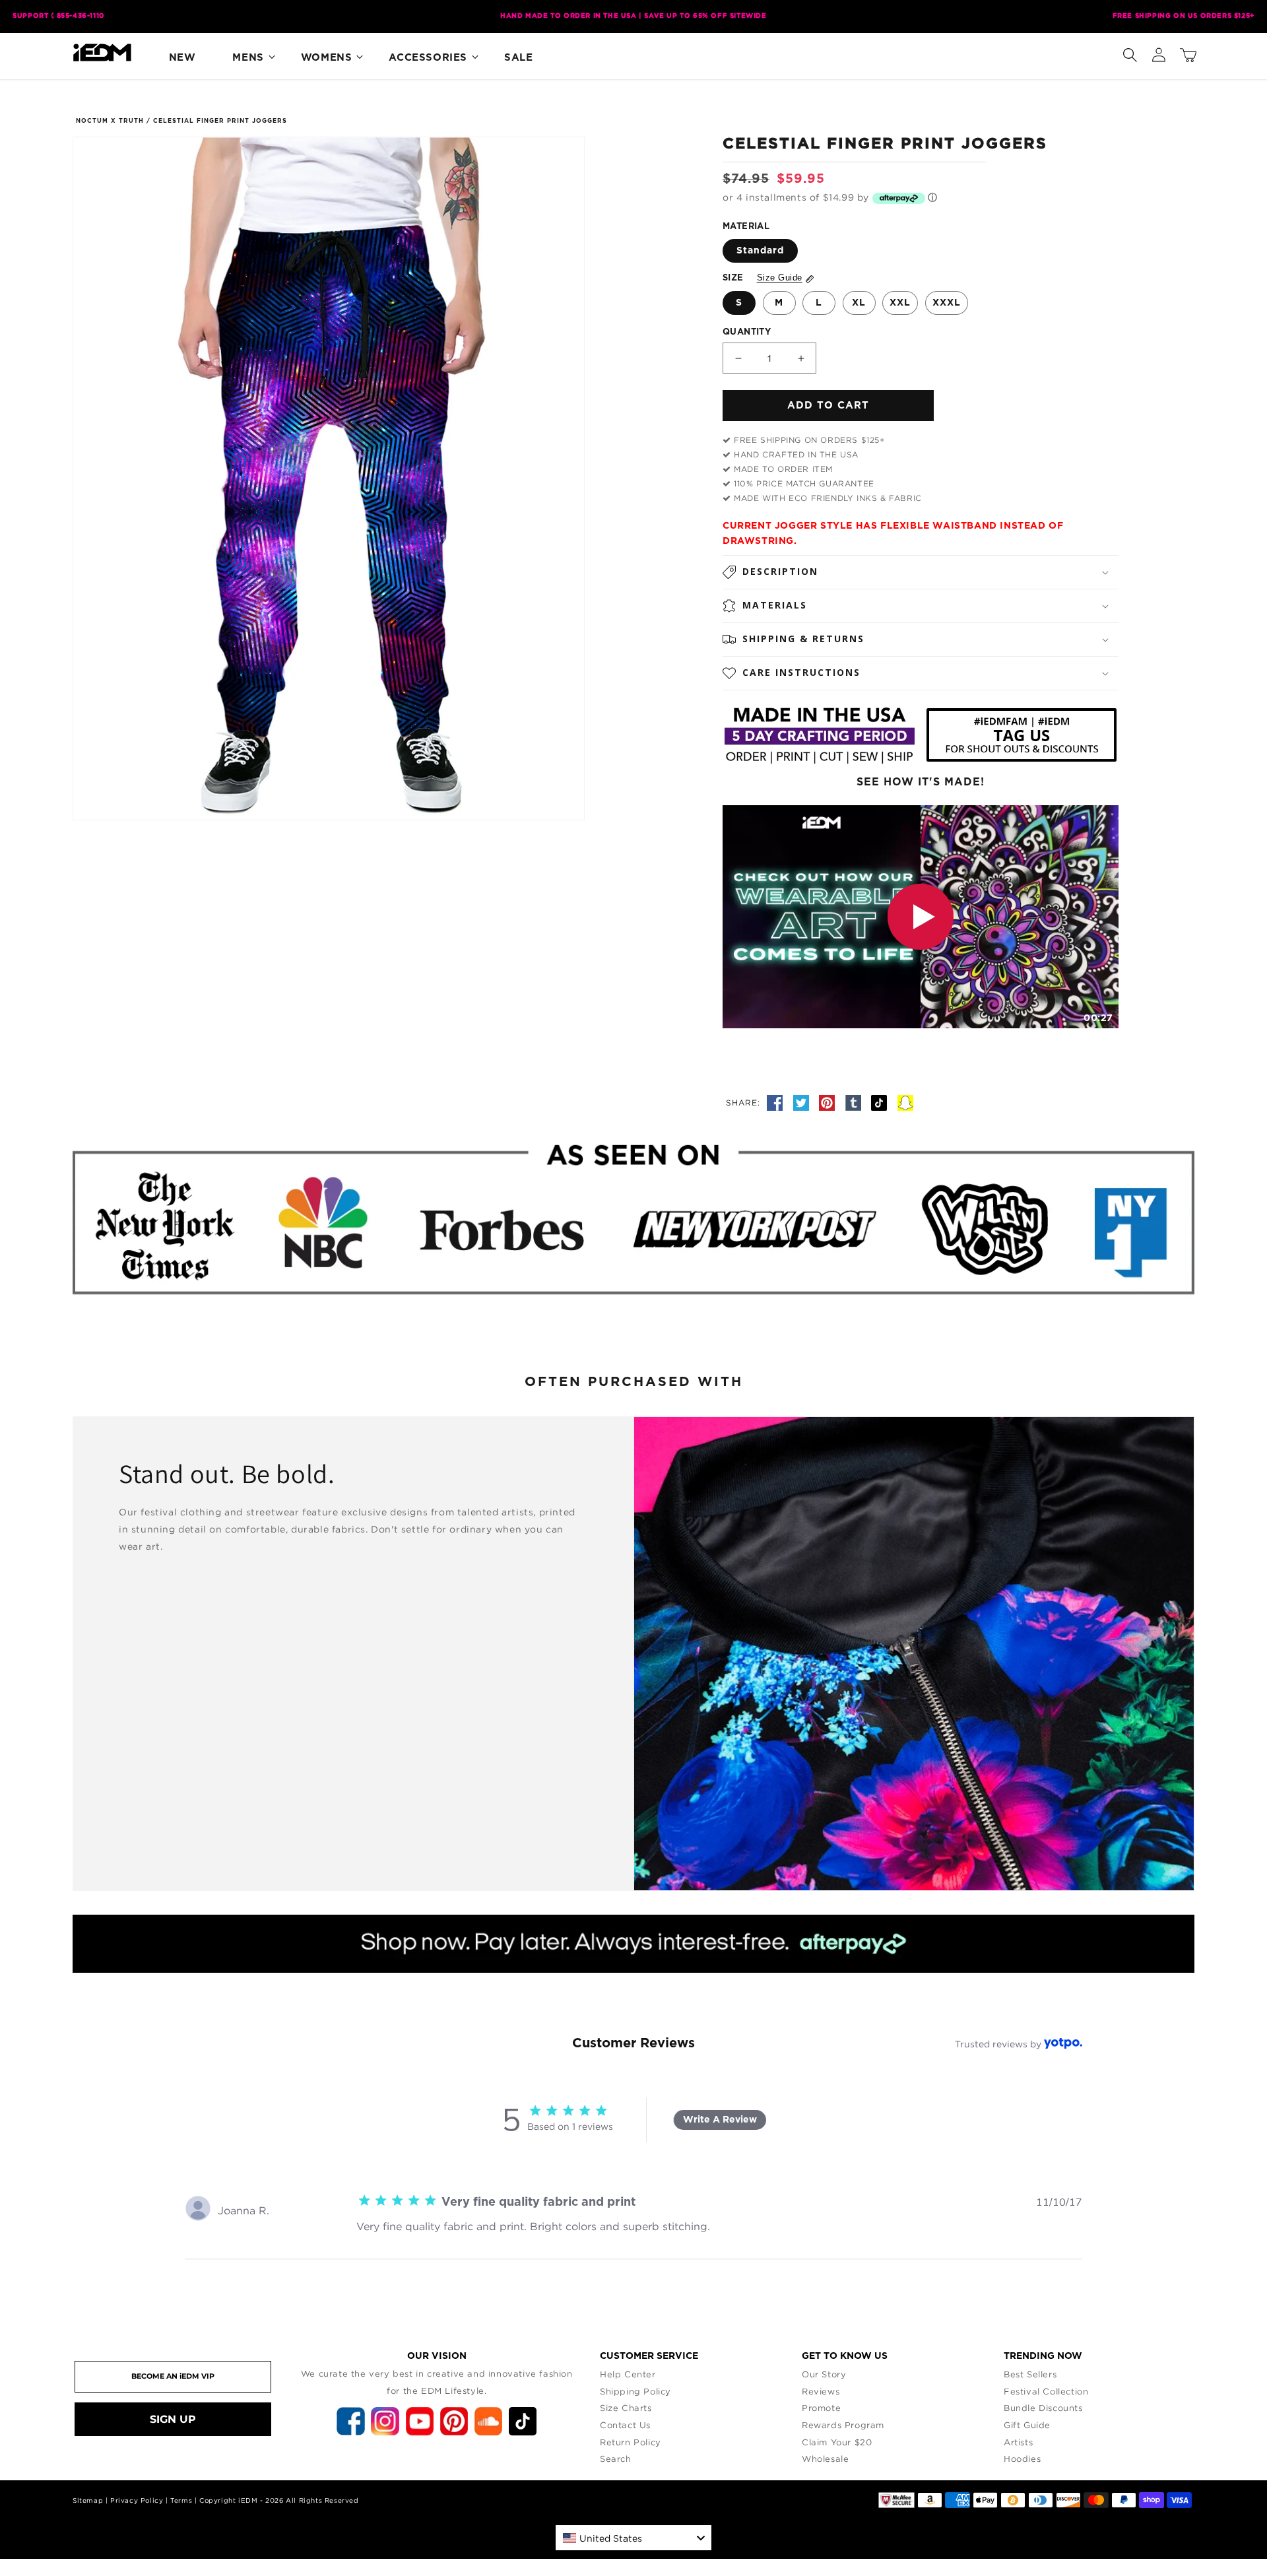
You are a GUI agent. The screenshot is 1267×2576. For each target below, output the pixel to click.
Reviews (821, 2391)
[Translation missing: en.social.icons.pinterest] (829, 1102)
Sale (518, 58)
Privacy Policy (137, 2500)
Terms (181, 2500)
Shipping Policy (635, 2391)
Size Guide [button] (780, 278)
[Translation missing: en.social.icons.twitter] (803, 1102)
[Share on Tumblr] (855, 1102)
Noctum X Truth (110, 121)
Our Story (824, 2374)
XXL (900, 303)
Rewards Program (843, 2425)
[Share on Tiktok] (881, 1102)
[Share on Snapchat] (905, 1102)
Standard (760, 251)
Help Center (628, 2374)
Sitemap (88, 2500)
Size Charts (626, 2408)
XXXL (947, 303)
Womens (327, 58)
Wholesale (825, 2459)
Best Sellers (1030, 2374)
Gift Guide (1027, 2425)
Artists (1018, 2442)
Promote (821, 2408)
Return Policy (631, 2442)
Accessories (428, 58)
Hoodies (1022, 2459)
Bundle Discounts (1043, 2408)
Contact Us (625, 2425)
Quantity (747, 332)
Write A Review (720, 2120)
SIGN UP (173, 2419)
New (182, 58)
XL (859, 303)
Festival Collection (1046, 2391)
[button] (1130, 52)
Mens (248, 58)
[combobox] (633, 2538)
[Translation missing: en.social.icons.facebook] (777, 1102)
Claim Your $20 (837, 2442)
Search (616, 2459)
